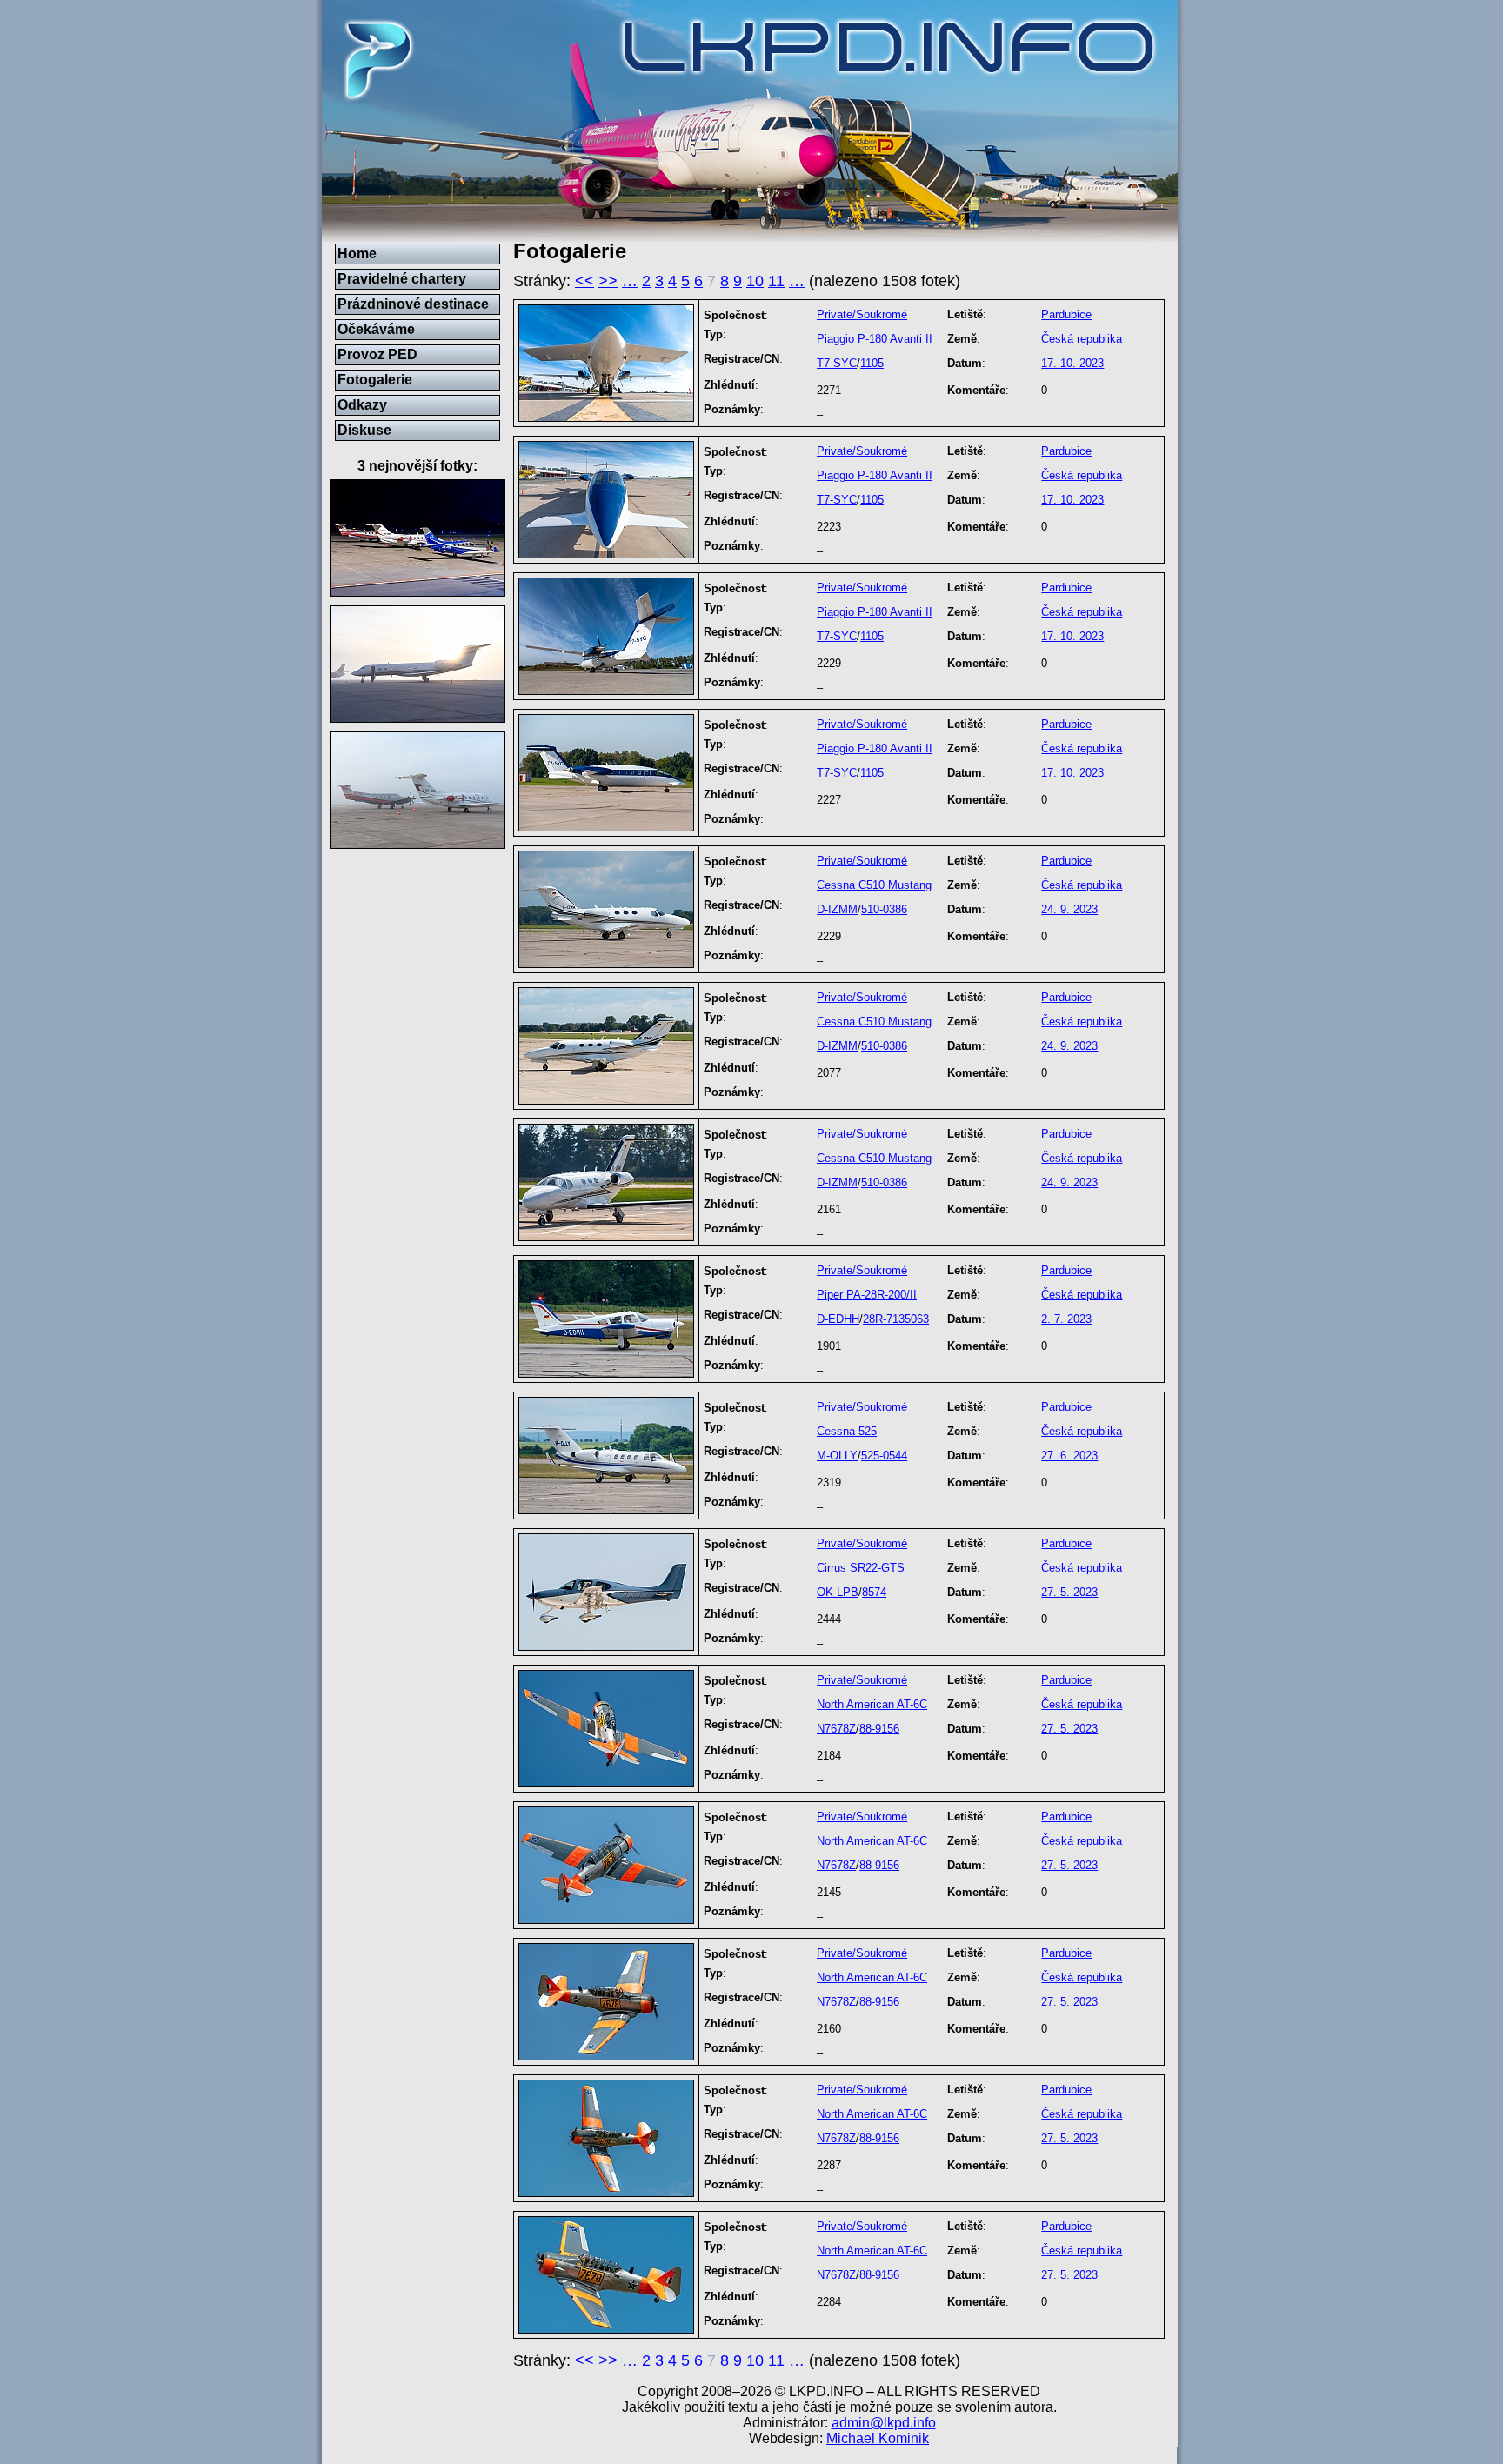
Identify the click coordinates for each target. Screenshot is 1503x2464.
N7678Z (836, 1729)
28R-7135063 (896, 1319)
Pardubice (1066, 314)
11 (776, 281)
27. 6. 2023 (1069, 1456)
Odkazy (362, 405)
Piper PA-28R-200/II (867, 1295)
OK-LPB (838, 1592)
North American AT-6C (872, 1704)
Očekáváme (376, 329)
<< (584, 281)
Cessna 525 (847, 1431)
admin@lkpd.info (884, 2423)
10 (755, 281)
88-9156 (879, 1729)
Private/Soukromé (862, 314)
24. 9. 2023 (1069, 909)
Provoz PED (377, 354)
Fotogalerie (375, 380)
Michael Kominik (878, 2438)
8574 (874, 1592)
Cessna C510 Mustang (874, 885)
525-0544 (884, 1456)
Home (357, 254)
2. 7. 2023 (1066, 1319)
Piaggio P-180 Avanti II (875, 339)
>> (608, 281)
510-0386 (884, 909)
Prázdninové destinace (413, 304)
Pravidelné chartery (402, 279)
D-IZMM (837, 909)
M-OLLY (837, 1456)
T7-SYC (837, 363)
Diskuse (364, 430)
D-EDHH (838, 1319)
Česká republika (1082, 339)
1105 (872, 363)
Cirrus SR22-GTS (861, 1568)
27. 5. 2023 (1069, 1592)
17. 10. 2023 (1072, 363)
